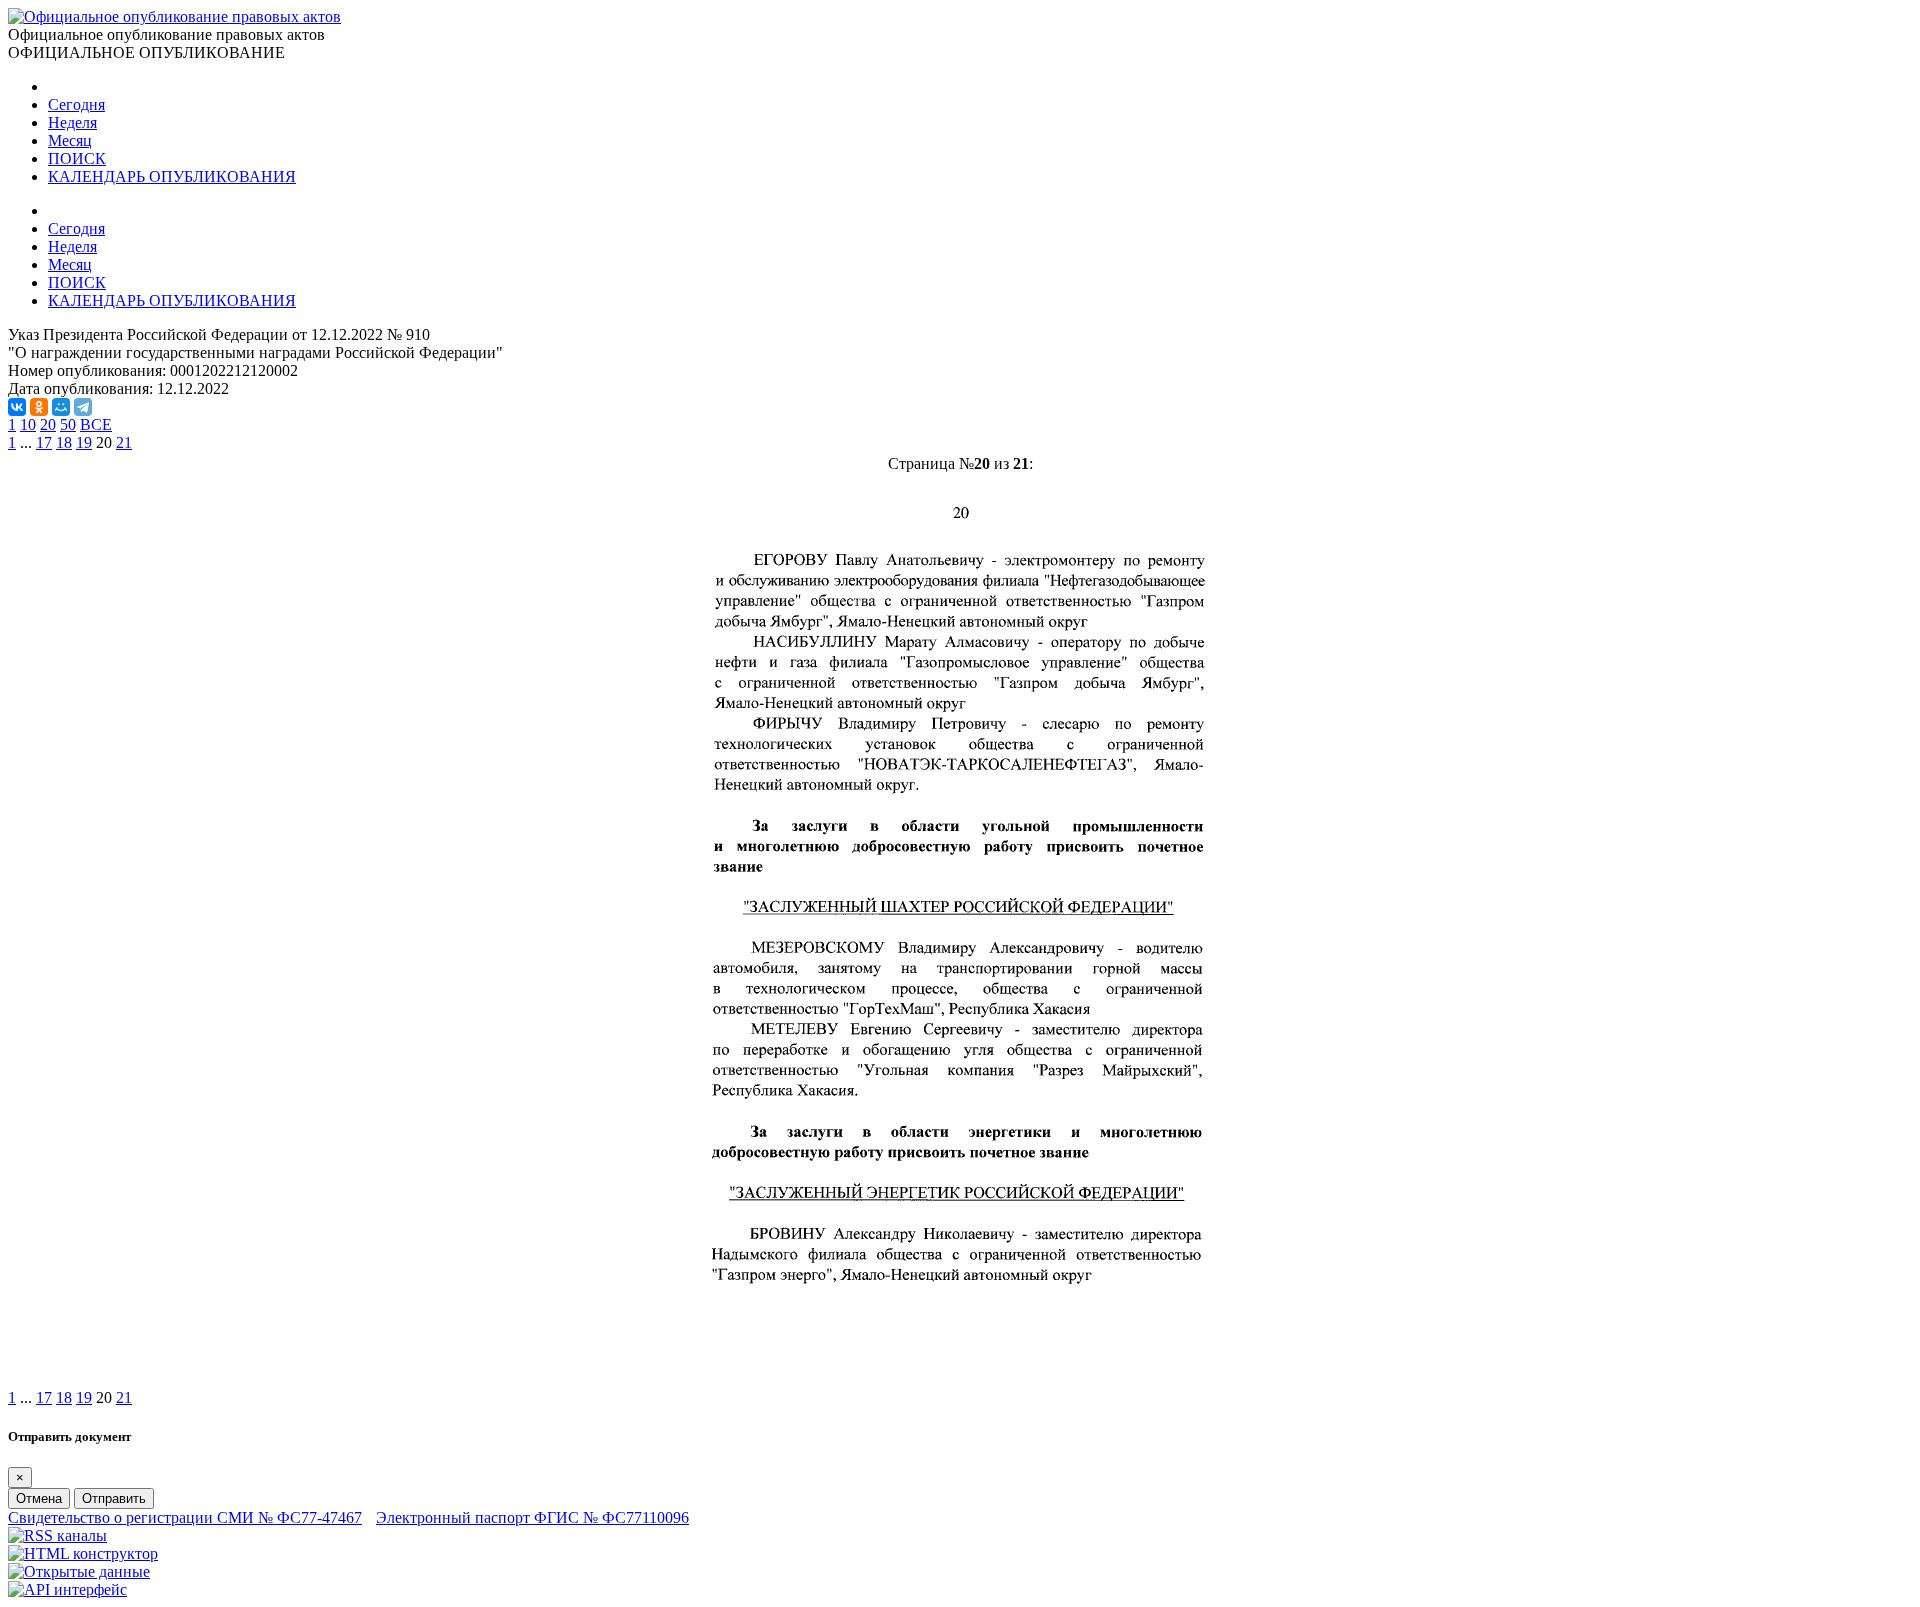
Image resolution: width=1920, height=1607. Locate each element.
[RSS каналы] (57, 1535)
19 (84, 442)
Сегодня (76, 104)
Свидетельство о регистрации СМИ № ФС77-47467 (185, 1517)
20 (48, 424)
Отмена (39, 1498)
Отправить (114, 1498)
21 (124, 442)
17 (44, 442)
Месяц (70, 140)
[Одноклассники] (39, 407)
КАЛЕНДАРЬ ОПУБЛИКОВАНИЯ (172, 176)
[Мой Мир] (61, 407)
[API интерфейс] (67, 1589)
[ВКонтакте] (17, 407)
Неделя (72, 122)
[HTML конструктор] (83, 1553)
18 (64, 442)
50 (68, 424)
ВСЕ (96, 424)
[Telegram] (83, 407)
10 (28, 424)
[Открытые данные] (79, 1571)
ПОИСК (77, 158)
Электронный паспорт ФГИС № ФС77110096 (532, 1517)
